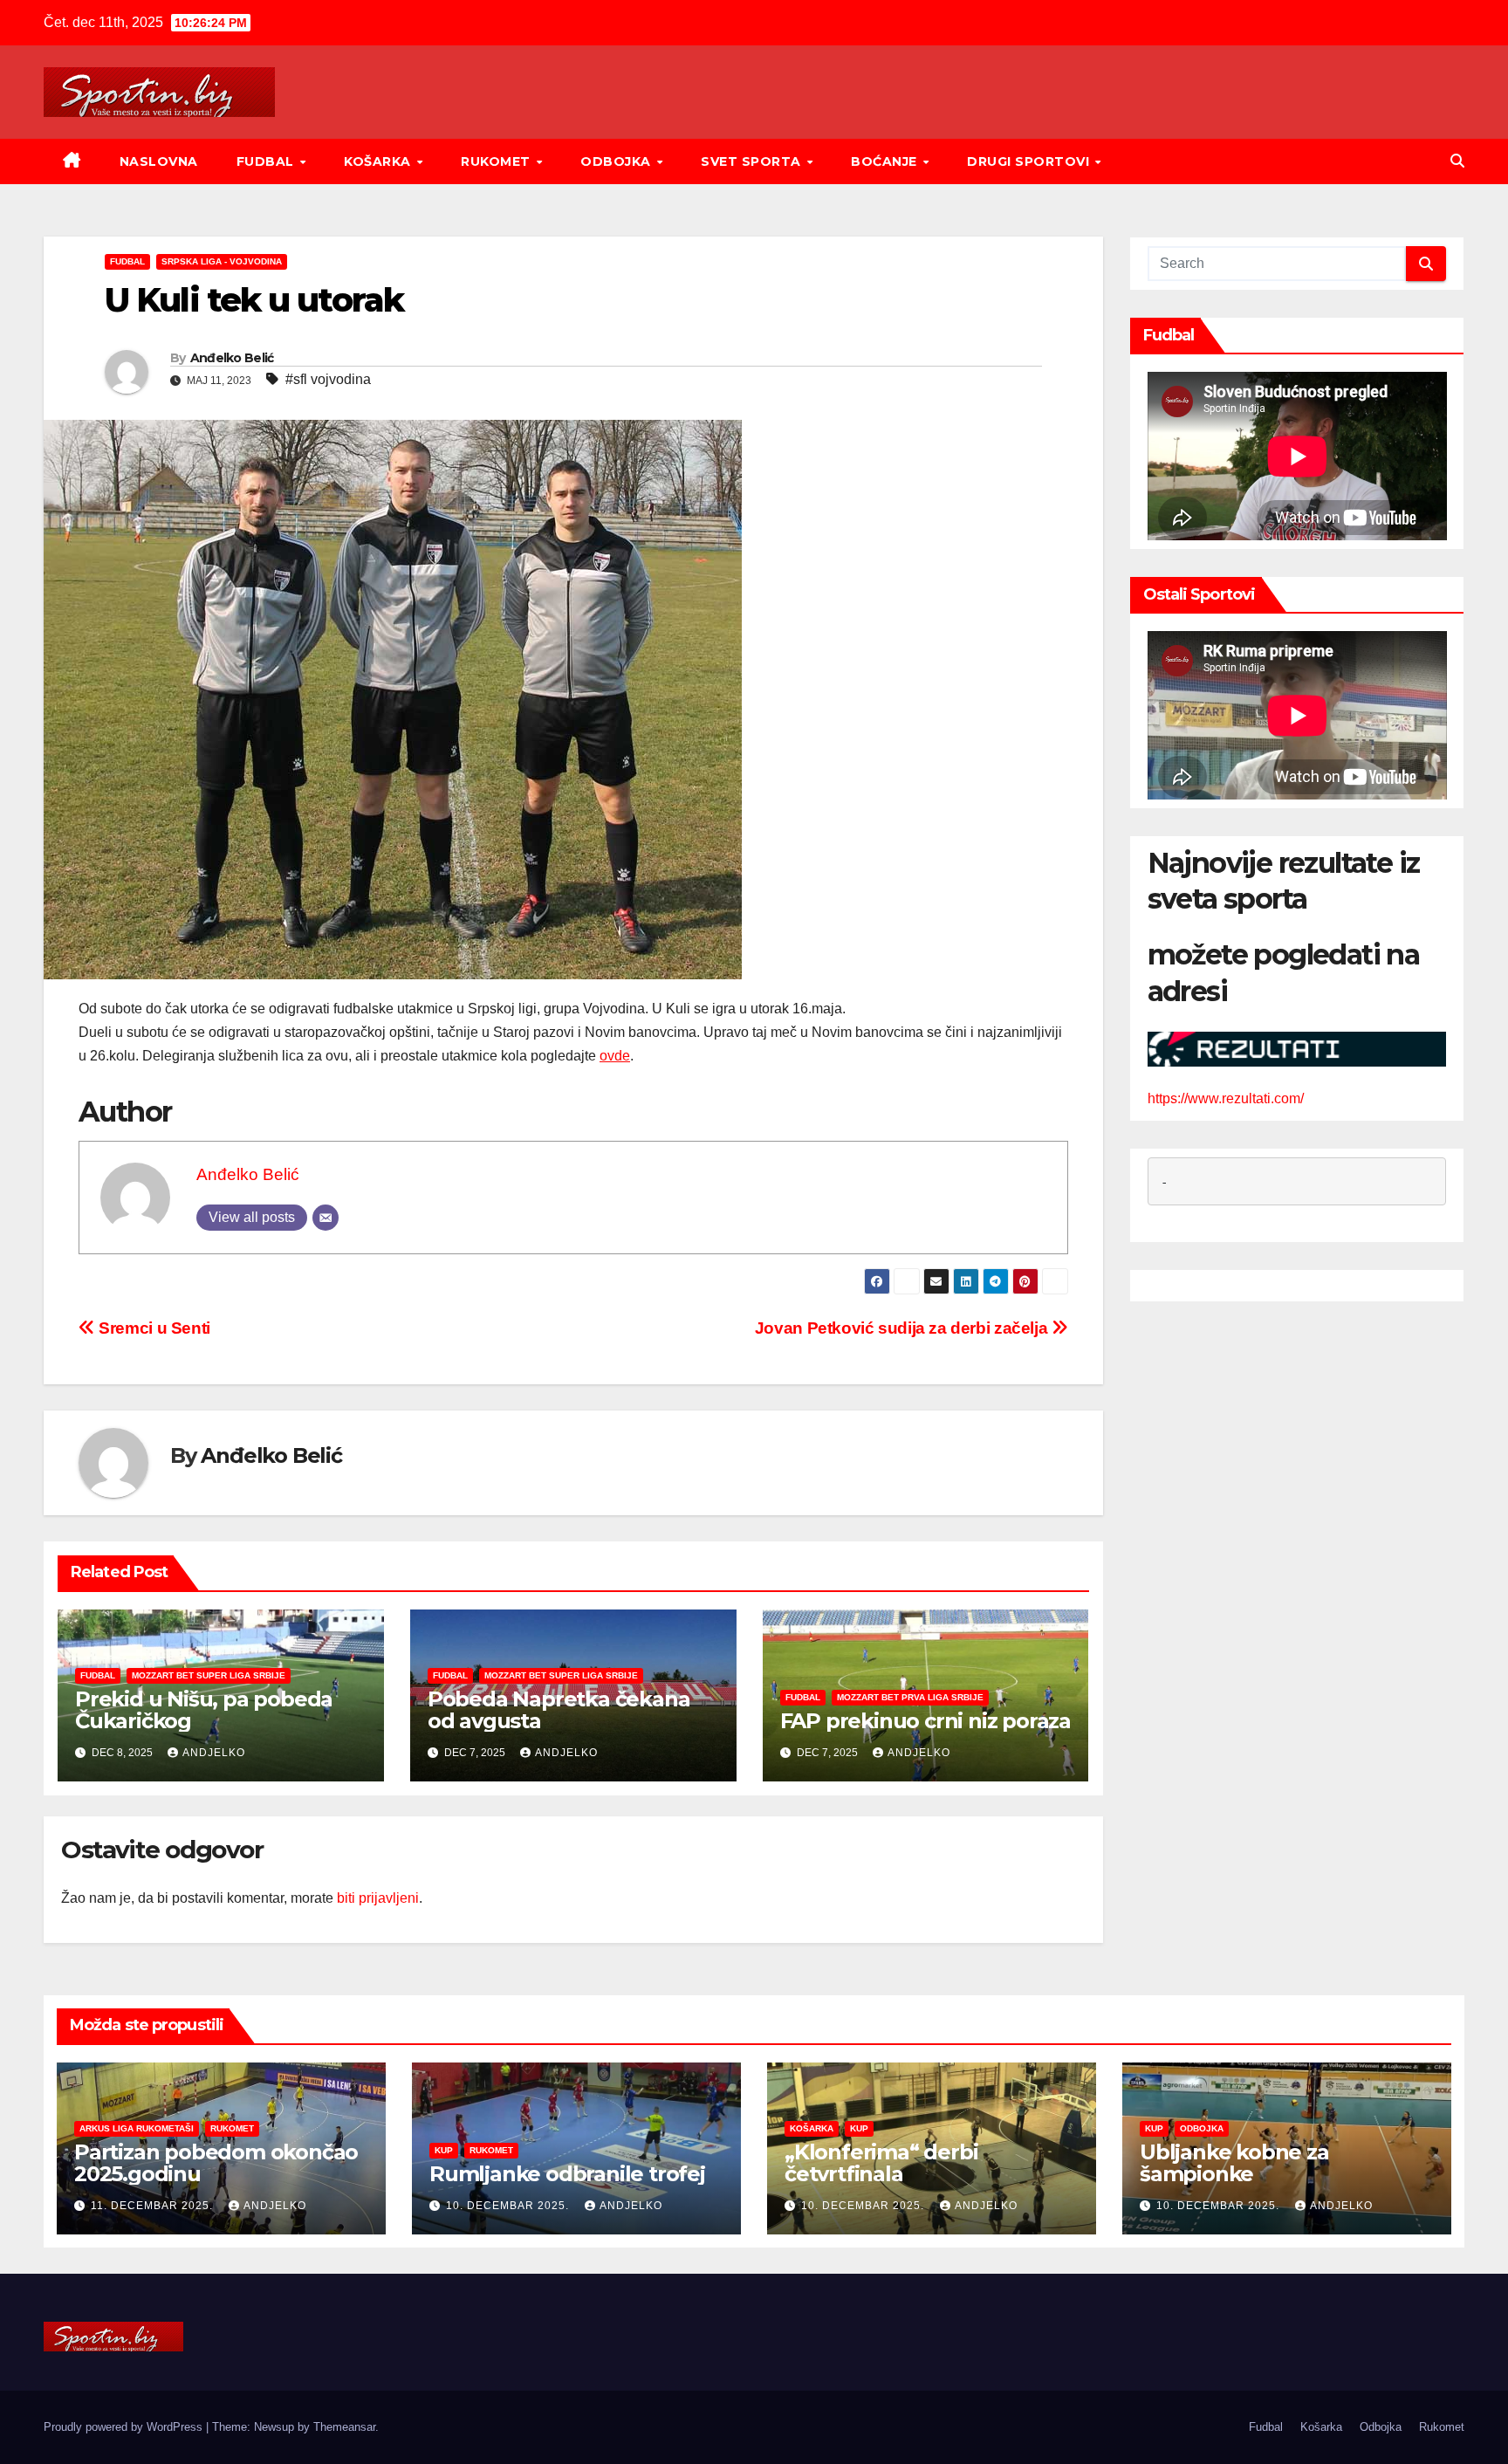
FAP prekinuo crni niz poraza (925, 1721)
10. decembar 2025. (509, 2206)
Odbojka (617, 161)
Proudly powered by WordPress (125, 2427)
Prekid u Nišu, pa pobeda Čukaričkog (204, 1710)
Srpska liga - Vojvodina (222, 261)
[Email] (326, 1218)
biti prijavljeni (378, 1898)
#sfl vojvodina (328, 379)
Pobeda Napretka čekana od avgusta (559, 1710)
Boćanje (886, 161)
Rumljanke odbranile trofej (567, 2174)
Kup (444, 2150)
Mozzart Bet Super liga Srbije (209, 1675)
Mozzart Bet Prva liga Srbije (910, 1697)
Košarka (379, 161)
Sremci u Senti (153, 1328)
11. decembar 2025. (154, 2206)
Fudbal (267, 161)
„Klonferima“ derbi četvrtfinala (881, 2163)
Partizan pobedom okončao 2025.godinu (216, 2163)
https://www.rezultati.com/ (1226, 1098)
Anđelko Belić (232, 358)
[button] (1457, 161)
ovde (615, 1056)
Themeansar (344, 2427)
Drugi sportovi (1030, 161)
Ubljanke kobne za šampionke (1234, 2163)
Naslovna (159, 161)
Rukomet (497, 161)
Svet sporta (753, 161)
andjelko (214, 1753)
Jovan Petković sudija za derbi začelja (903, 1328)
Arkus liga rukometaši (137, 2128)
